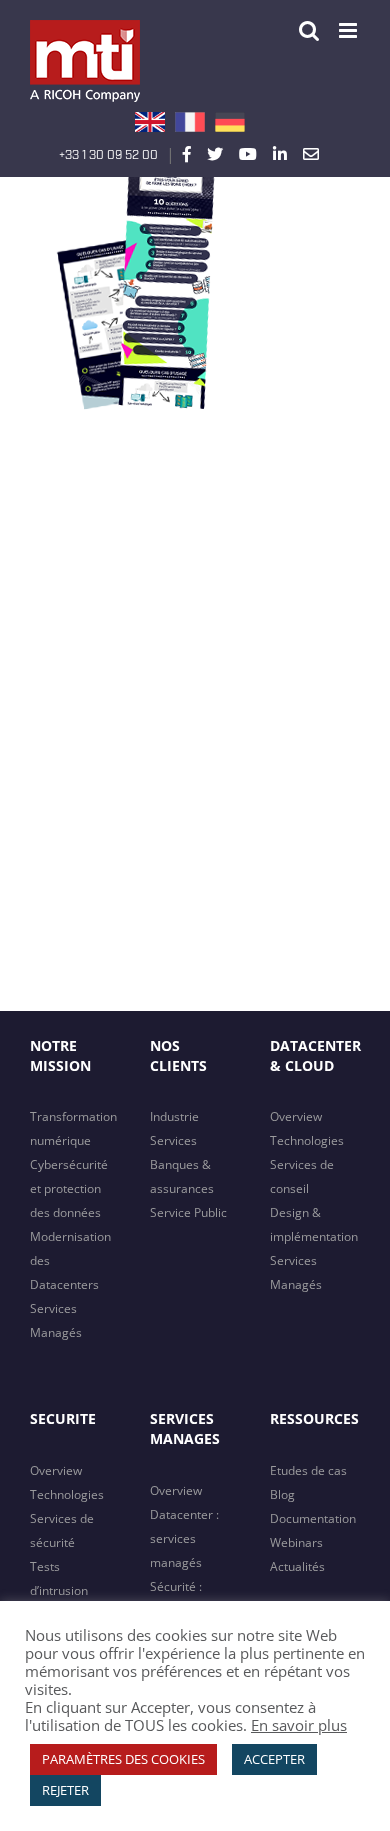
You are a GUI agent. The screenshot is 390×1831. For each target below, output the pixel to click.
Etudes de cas (308, 1470)
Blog (282, 1494)
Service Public (188, 1212)
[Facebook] (187, 154)
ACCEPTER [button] (274, 1759)
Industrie (174, 1116)
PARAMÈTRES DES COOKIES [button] (123, 1759)
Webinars (296, 1542)
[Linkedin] (280, 154)
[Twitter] (215, 154)
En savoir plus (299, 1725)
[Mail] (311, 154)
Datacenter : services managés (184, 1538)
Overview (296, 1116)
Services (173, 1140)
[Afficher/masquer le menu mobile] (349, 30)
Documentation (313, 1518)
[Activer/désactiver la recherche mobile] (309, 30)
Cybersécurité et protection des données (69, 1188)
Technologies (307, 1140)
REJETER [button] (65, 1790)
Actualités (297, 1566)
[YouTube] (248, 154)
